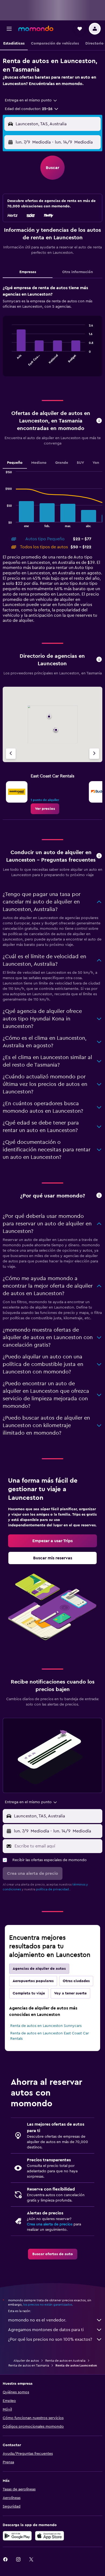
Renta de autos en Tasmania (29, 2365)
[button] (9, 29)
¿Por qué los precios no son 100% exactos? (50, 2339)
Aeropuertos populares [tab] (33, 1981)
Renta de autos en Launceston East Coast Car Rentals (50, 2036)
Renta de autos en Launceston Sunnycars (46, 2026)
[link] (45, 809)
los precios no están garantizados (48, 2305)
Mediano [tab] (39, 463)
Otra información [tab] (78, 272)
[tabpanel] (52, 333)
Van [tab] (96, 463)
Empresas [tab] (28, 272)
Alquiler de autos (26, 2361)
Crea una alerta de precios (50, 2224)
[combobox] (31, 100)
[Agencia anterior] (11, 754)
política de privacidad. (53, 1889)
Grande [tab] (62, 463)
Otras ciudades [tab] (76, 1981)
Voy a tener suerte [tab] (70, 1993)
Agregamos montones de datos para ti (46, 2330)
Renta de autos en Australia (65, 2361)
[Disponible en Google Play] (17, 2536)
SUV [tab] (80, 463)
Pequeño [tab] (15, 463)
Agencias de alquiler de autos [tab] (39, 1969)
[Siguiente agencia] (94, 754)
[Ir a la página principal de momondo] (36, 28)
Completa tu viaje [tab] (29, 1993)
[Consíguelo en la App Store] (50, 2536)
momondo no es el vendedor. (37, 2320)
